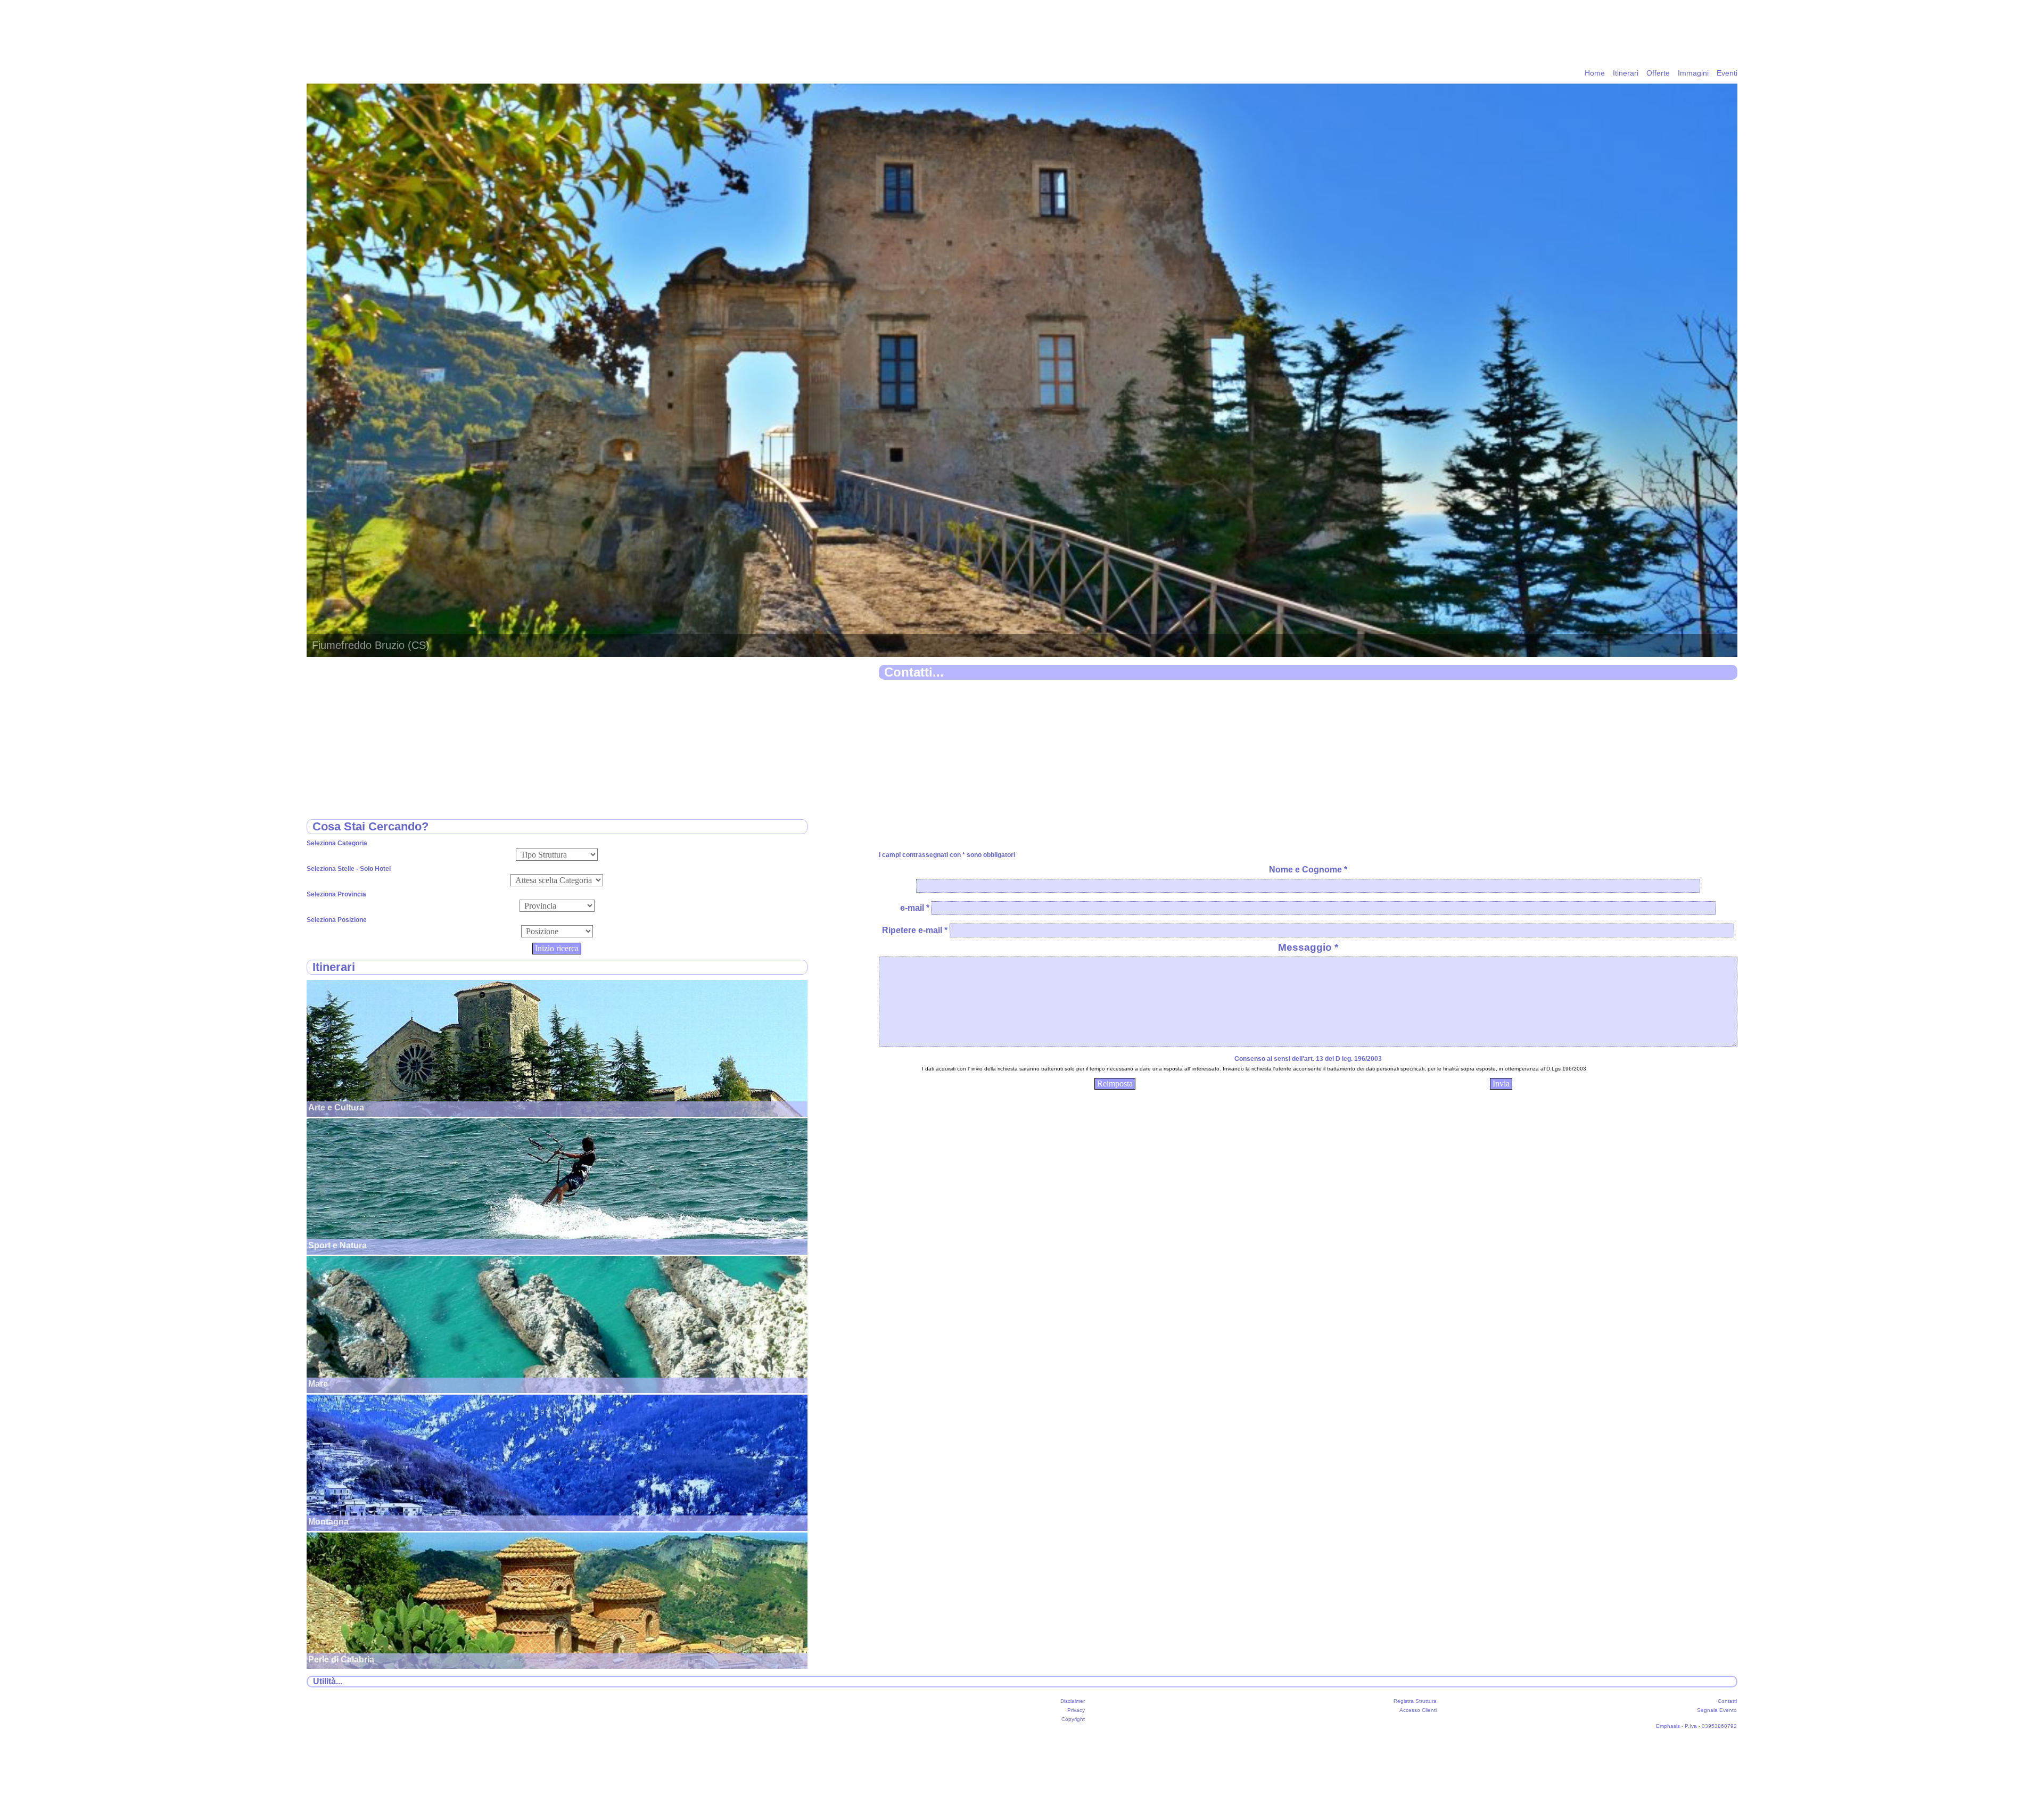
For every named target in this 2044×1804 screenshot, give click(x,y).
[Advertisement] (1198, 766)
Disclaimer (1073, 1701)
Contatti (1727, 1701)
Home (1595, 73)
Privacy (1076, 1710)
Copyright (1073, 1719)
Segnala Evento (1717, 1710)
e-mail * (915, 908)
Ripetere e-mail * (915, 930)
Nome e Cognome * (1308, 870)
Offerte (1658, 73)
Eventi (1727, 73)
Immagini (1693, 73)
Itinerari (1626, 73)
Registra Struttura (1415, 1701)
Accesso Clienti (1418, 1710)
